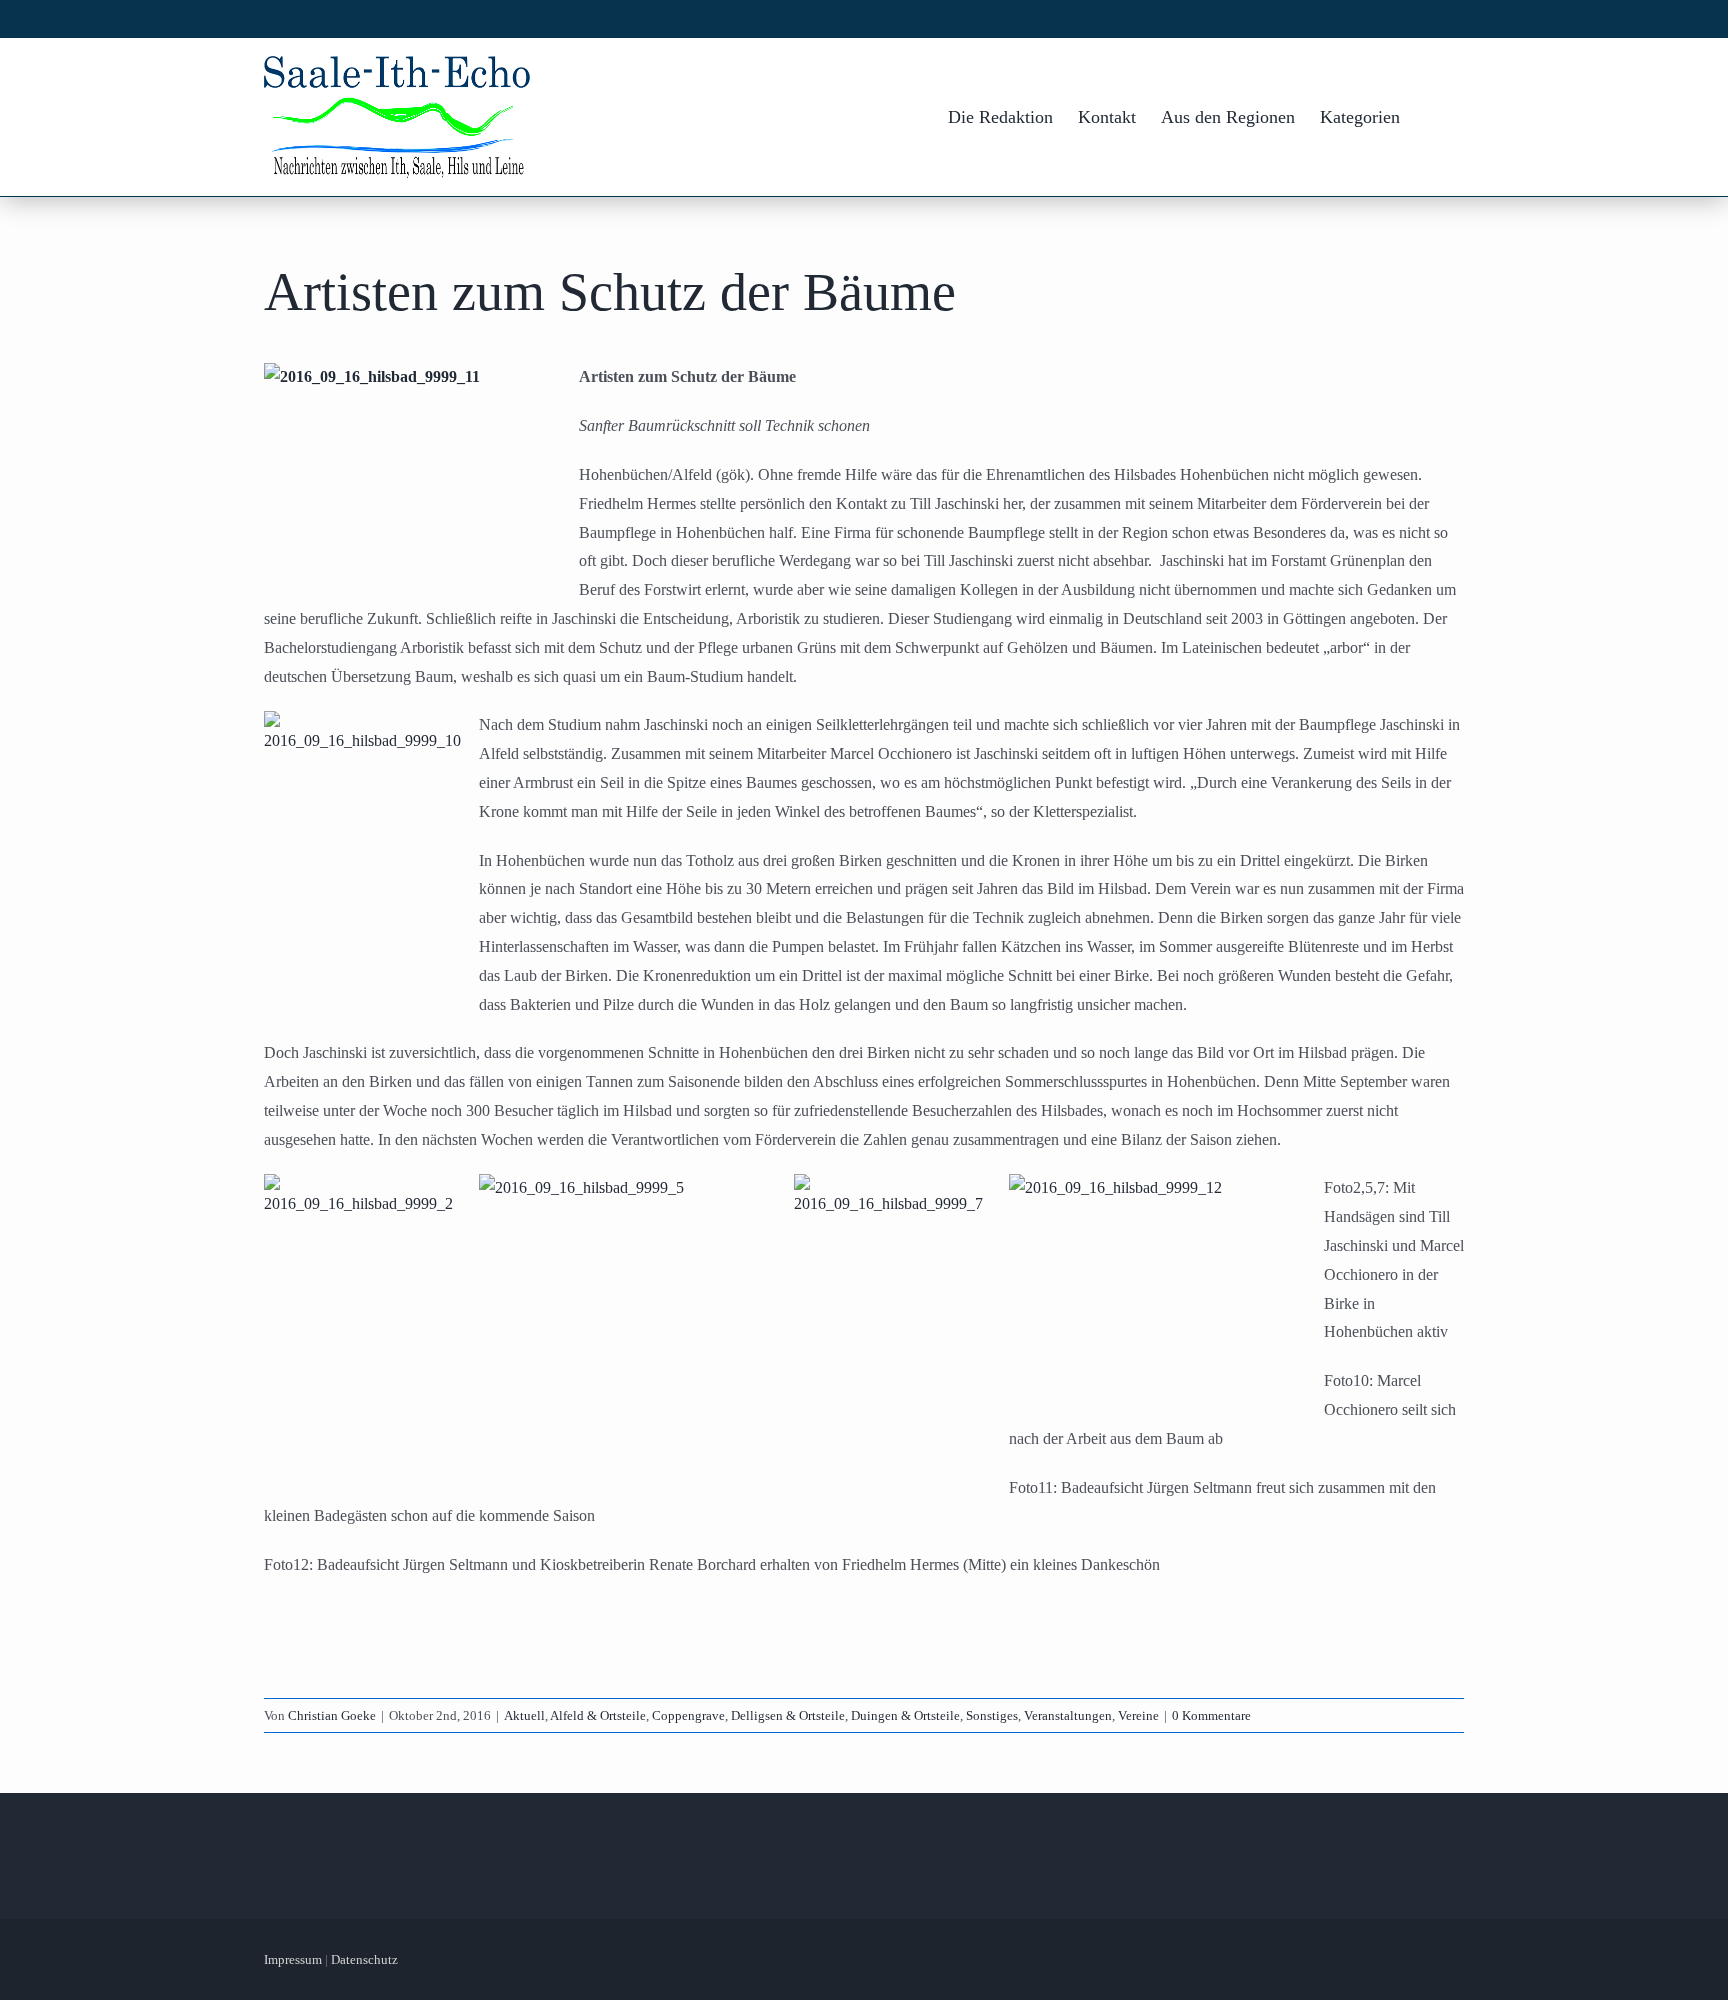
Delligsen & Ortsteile (788, 1715)
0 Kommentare (1211, 1715)
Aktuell (524, 1715)
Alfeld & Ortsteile (598, 1715)
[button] (1432, 117)
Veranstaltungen (1068, 1715)
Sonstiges (992, 1715)
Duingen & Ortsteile (905, 1715)
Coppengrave (688, 1715)
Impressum (293, 1959)
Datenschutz (364, 1959)
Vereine (1138, 1715)
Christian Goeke (332, 1715)
